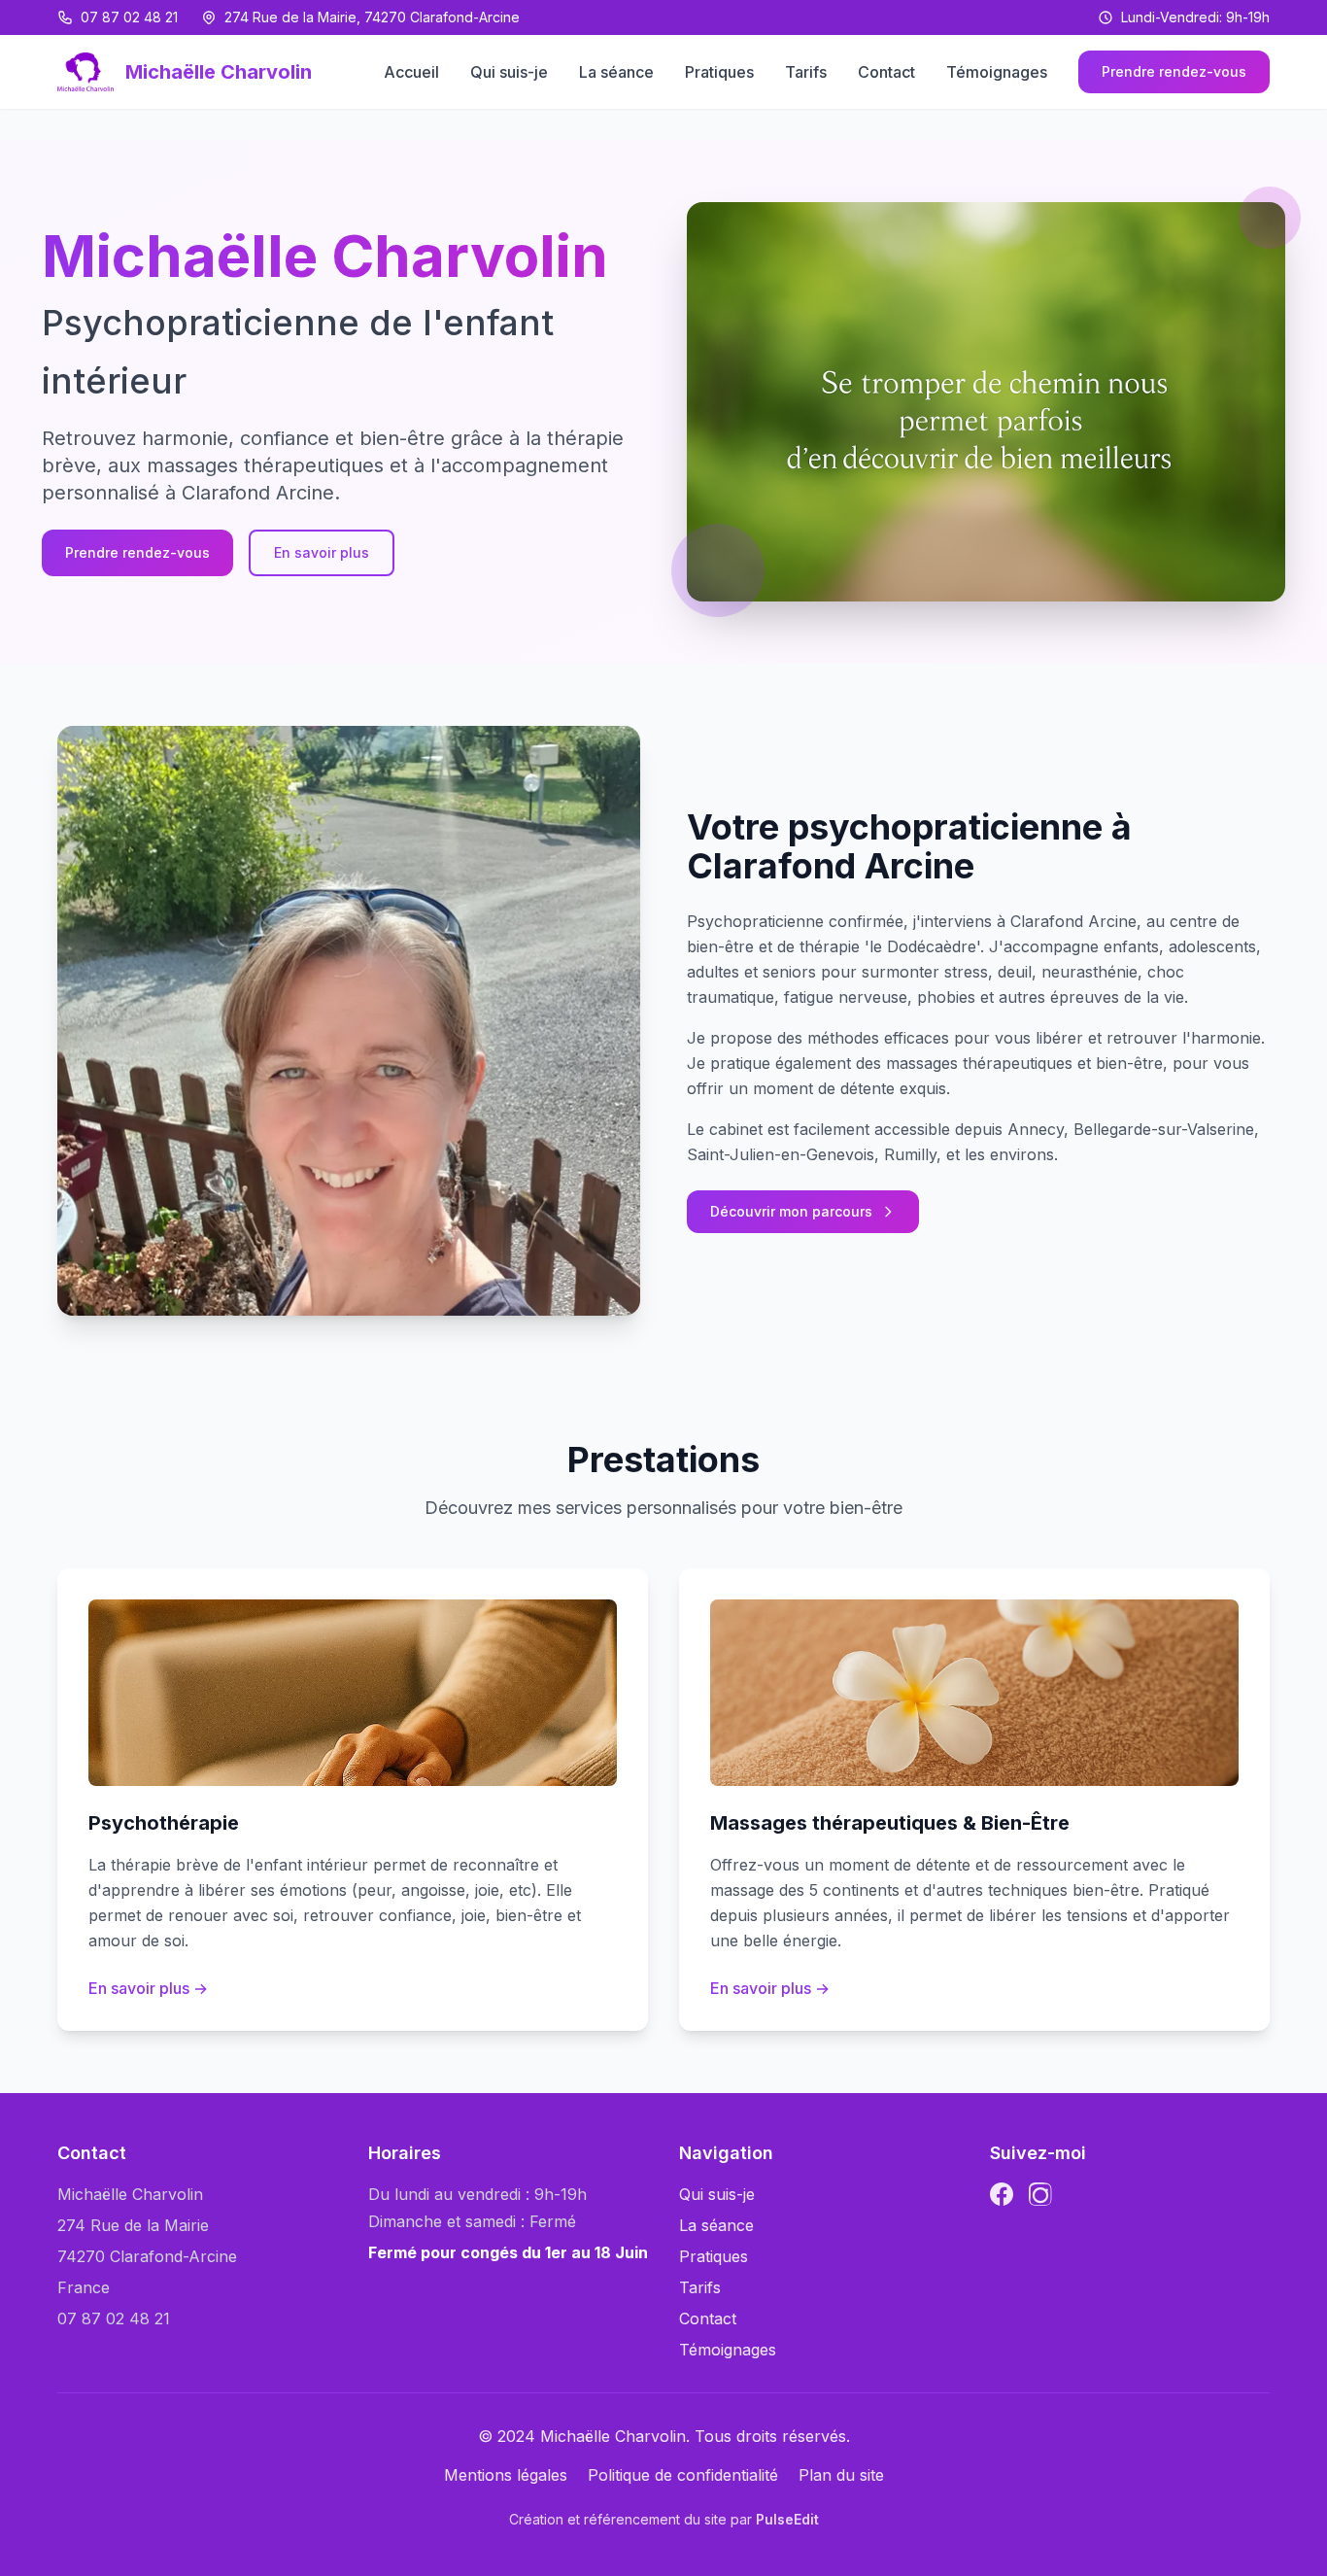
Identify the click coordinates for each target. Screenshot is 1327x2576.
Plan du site (841, 2475)
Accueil (411, 72)
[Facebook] (1002, 2194)
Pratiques (719, 72)
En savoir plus (322, 552)
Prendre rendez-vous (1174, 71)
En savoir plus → (148, 1988)
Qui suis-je (509, 72)
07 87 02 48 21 (129, 17)
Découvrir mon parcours (791, 1211)
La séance (616, 72)
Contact (886, 72)
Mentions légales (506, 2475)
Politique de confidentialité (683, 2475)
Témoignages (997, 72)
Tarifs (806, 72)
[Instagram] (1040, 2194)
